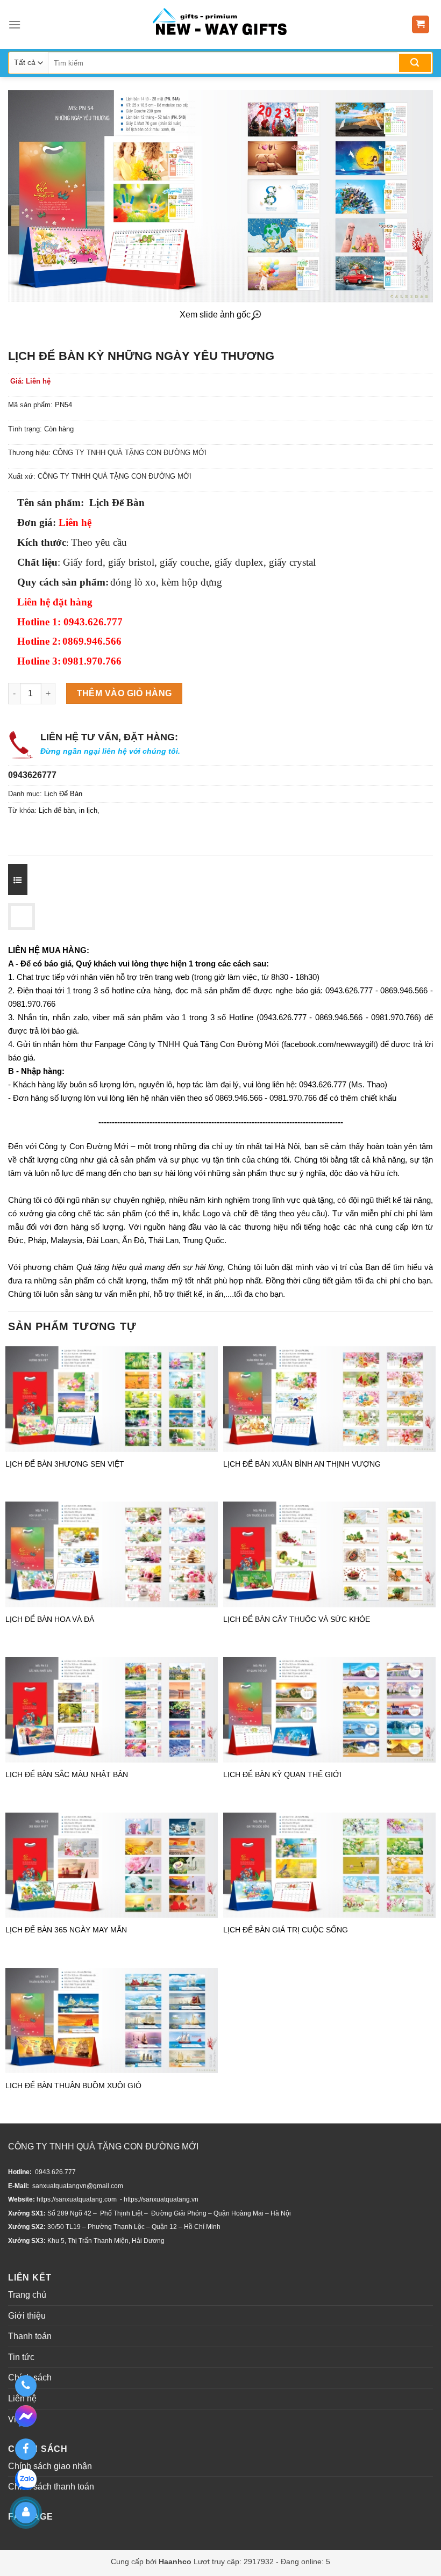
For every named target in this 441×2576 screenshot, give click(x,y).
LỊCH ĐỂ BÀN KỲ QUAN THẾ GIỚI (282, 1774)
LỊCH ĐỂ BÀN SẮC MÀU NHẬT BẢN (67, 1774)
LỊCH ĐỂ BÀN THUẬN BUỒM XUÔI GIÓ (73, 2086)
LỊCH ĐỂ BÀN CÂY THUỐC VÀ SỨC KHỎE (297, 1619)
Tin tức (21, 2357)
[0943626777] (26, 2386)
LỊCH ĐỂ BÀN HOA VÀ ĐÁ (50, 1619)
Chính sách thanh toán (51, 2487)
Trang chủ (27, 2295)
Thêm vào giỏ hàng (125, 693)
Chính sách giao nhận (50, 2466)
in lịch (88, 810)
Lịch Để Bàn (63, 794)
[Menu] (15, 24)
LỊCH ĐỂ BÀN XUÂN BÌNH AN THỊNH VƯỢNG (302, 1464)
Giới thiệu (27, 2316)
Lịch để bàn (57, 810)
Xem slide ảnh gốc (215, 315)
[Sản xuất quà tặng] (220, 24)
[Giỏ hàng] (421, 24)
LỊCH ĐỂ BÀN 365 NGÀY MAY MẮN (66, 1930)
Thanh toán (30, 2336)
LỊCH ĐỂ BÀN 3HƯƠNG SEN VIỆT (65, 1464)
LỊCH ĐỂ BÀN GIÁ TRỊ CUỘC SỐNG (286, 1930)
